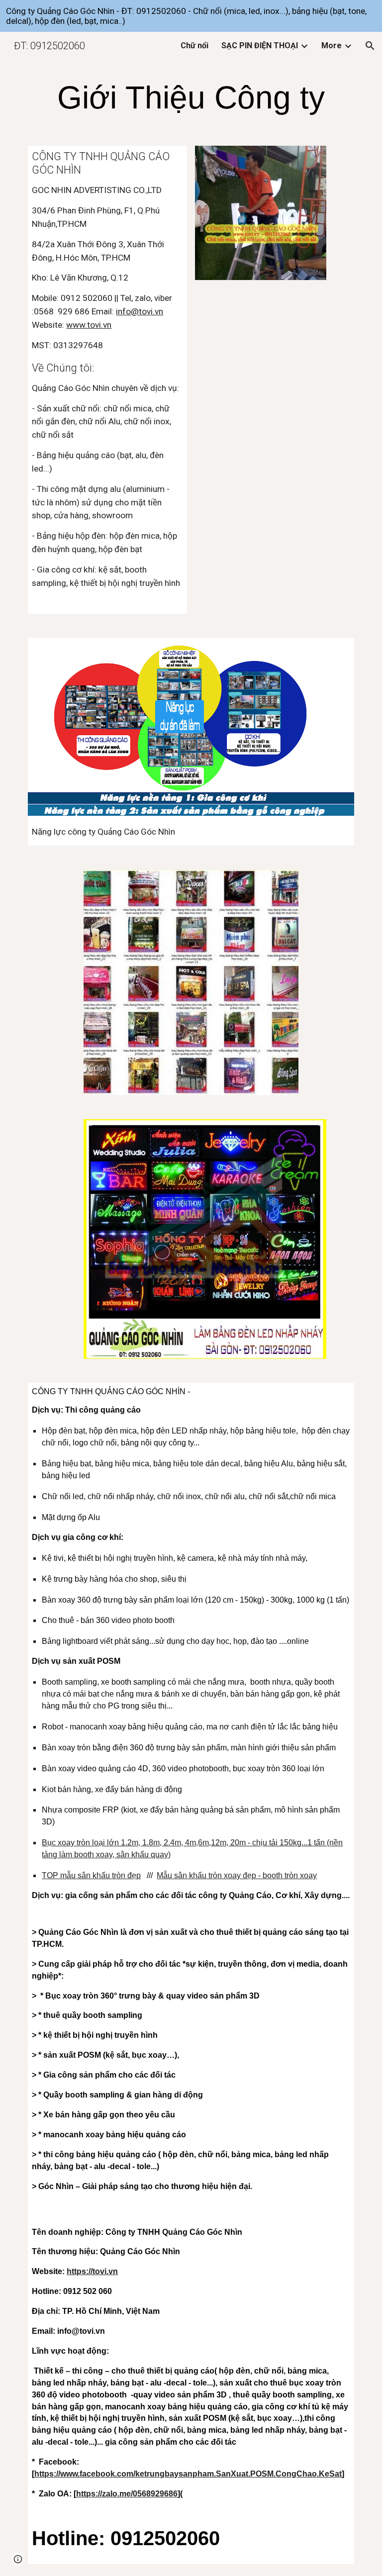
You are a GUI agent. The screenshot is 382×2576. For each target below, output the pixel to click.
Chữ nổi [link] (194, 46)
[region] (191, 16)
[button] (370, 46)
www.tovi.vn (89, 325)
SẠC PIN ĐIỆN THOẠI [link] (260, 46)
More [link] (332, 46)
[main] (191, 98)
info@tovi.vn (140, 311)
